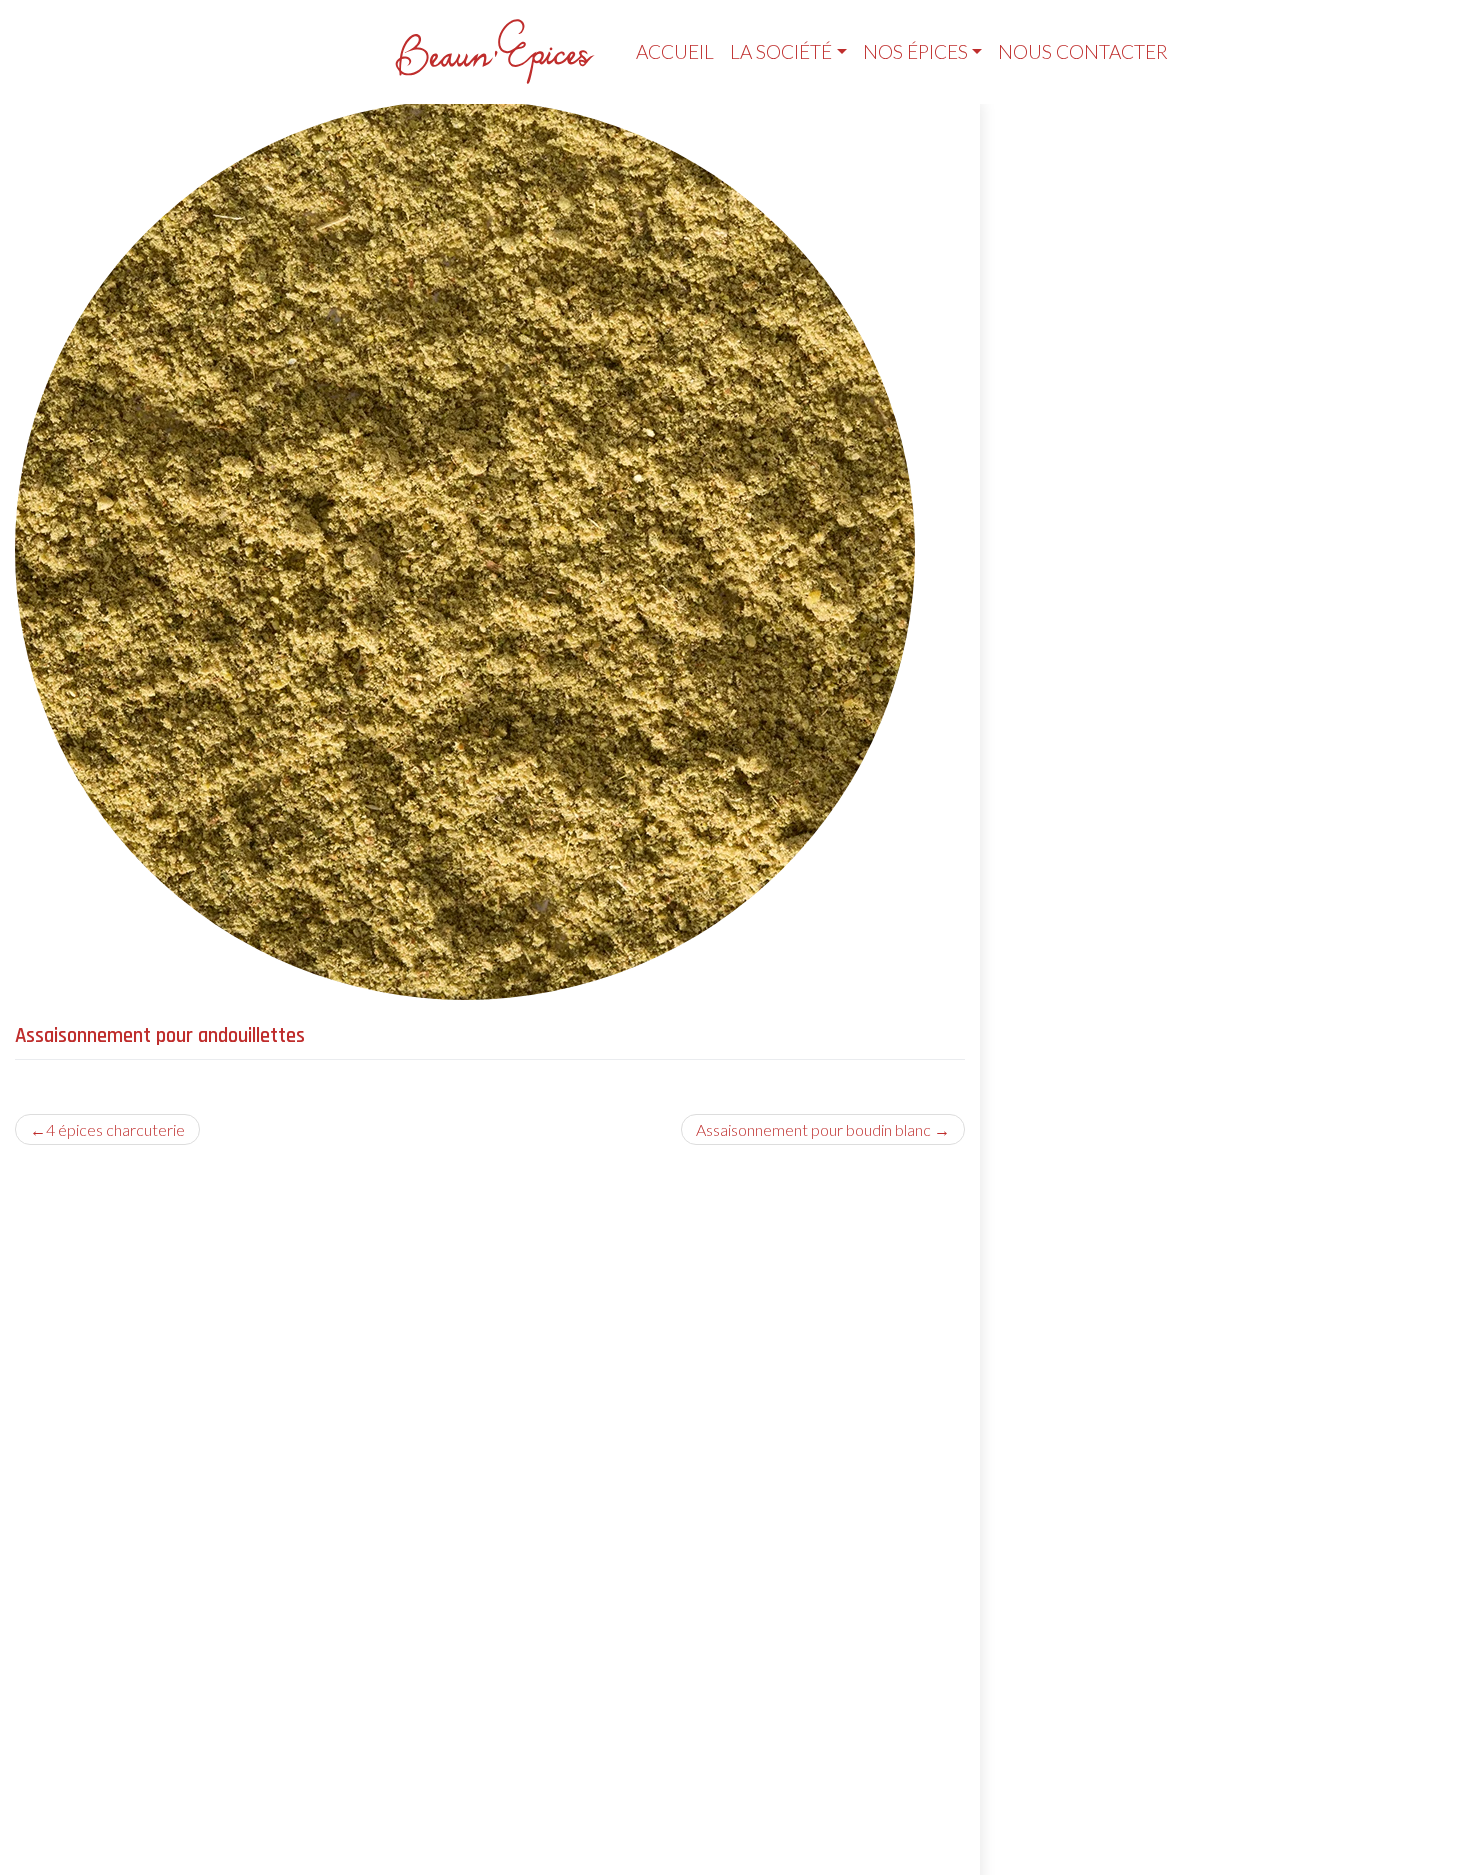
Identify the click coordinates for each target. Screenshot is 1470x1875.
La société (781, 51)
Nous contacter (1083, 51)
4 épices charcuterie (115, 1129)
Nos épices (915, 51)
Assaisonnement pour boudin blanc (813, 1129)
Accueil (675, 51)
